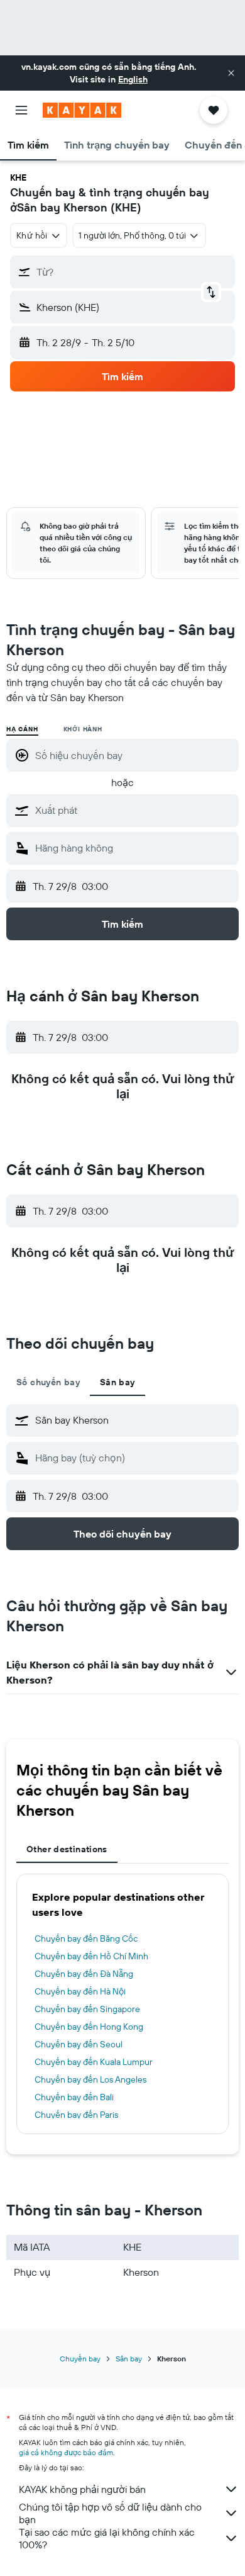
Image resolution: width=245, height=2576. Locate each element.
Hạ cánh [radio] (22, 729)
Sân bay (129, 2359)
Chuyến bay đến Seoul (79, 2044)
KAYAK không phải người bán (82, 2489)
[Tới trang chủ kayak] (82, 110)
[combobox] (134, 810)
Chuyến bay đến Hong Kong (89, 2027)
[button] (231, 73)
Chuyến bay (80, 2359)
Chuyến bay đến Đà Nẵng (84, 1974)
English (133, 79)
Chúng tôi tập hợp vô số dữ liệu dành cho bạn (110, 2513)
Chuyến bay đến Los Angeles (90, 2079)
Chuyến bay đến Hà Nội (80, 1991)
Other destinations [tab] (67, 1849)
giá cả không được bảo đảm (66, 2452)
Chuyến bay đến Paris (76, 2115)
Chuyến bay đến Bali (74, 2097)
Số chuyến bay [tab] (48, 1382)
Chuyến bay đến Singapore (87, 2009)
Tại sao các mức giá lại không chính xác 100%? (107, 2538)
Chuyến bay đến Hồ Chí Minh (91, 1956)
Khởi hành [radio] (83, 729)
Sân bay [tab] (117, 1382)
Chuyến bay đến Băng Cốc (86, 1938)
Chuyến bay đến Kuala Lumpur (94, 2062)
